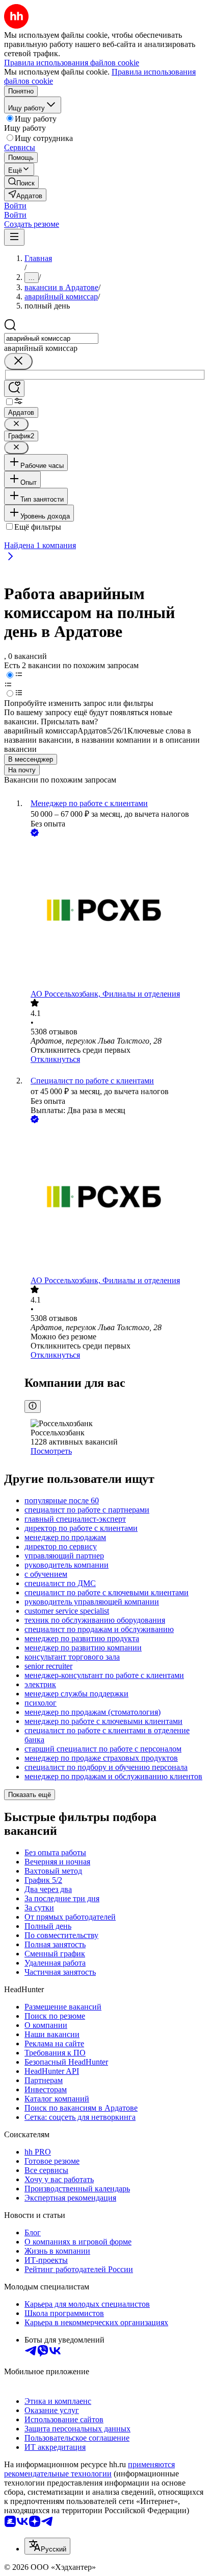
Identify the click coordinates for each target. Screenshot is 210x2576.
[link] (21, 182)
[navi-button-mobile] (14, 237)
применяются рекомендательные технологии (89, 2469)
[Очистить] (18, 361)
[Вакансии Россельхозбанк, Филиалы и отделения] (115, 914)
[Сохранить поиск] (14, 388)
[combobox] (51, 338)
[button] (15, 206)
